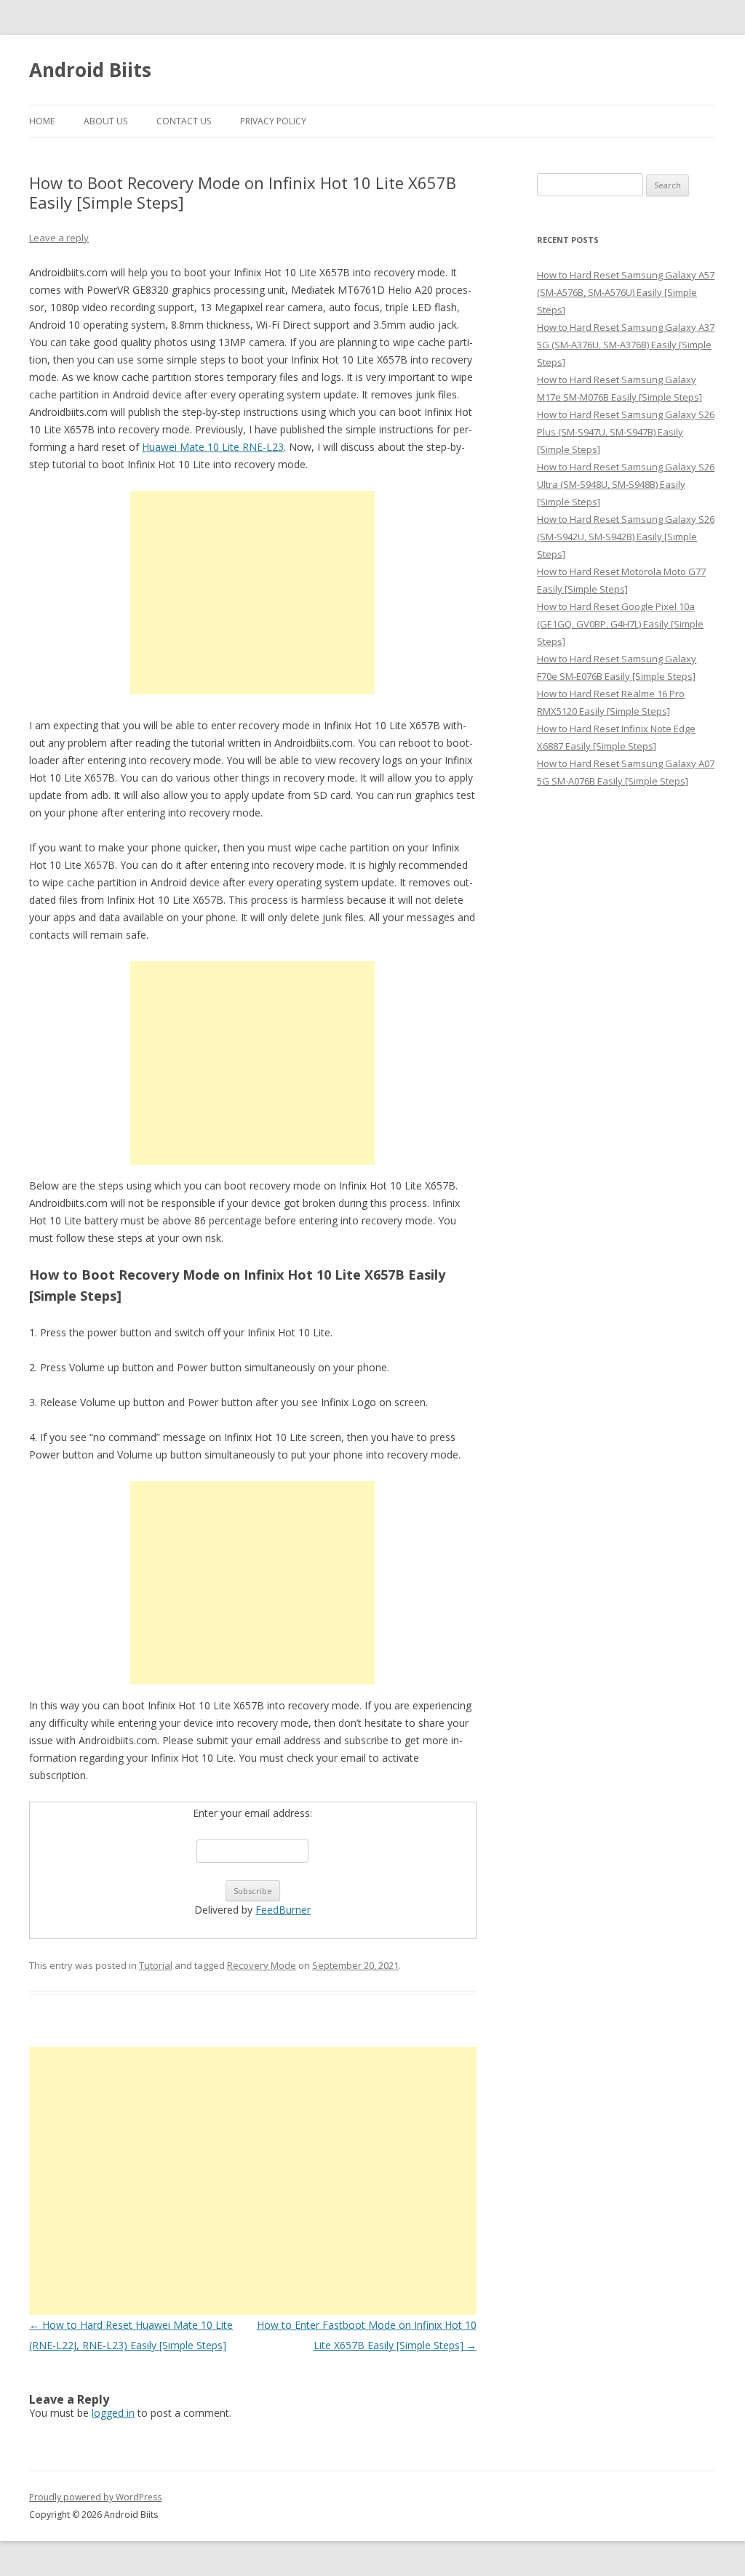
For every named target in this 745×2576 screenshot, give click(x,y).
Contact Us (184, 121)
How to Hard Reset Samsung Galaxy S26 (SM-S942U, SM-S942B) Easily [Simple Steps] (626, 537)
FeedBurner (283, 1910)
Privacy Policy (273, 121)
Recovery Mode (262, 1965)
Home (42, 121)
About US (105, 121)
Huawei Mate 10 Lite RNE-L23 (213, 447)
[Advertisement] (252, 593)
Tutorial (156, 1965)
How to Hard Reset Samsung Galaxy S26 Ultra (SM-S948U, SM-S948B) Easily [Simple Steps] (626, 484)
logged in (113, 2413)
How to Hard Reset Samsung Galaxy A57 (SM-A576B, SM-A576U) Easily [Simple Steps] (626, 292)
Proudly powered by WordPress (95, 2497)
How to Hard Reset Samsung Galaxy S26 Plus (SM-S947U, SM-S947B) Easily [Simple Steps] (626, 432)
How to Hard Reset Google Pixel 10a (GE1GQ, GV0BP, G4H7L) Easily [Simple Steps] (620, 624)
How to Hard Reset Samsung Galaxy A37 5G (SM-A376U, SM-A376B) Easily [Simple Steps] (626, 345)
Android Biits (90, 70)
